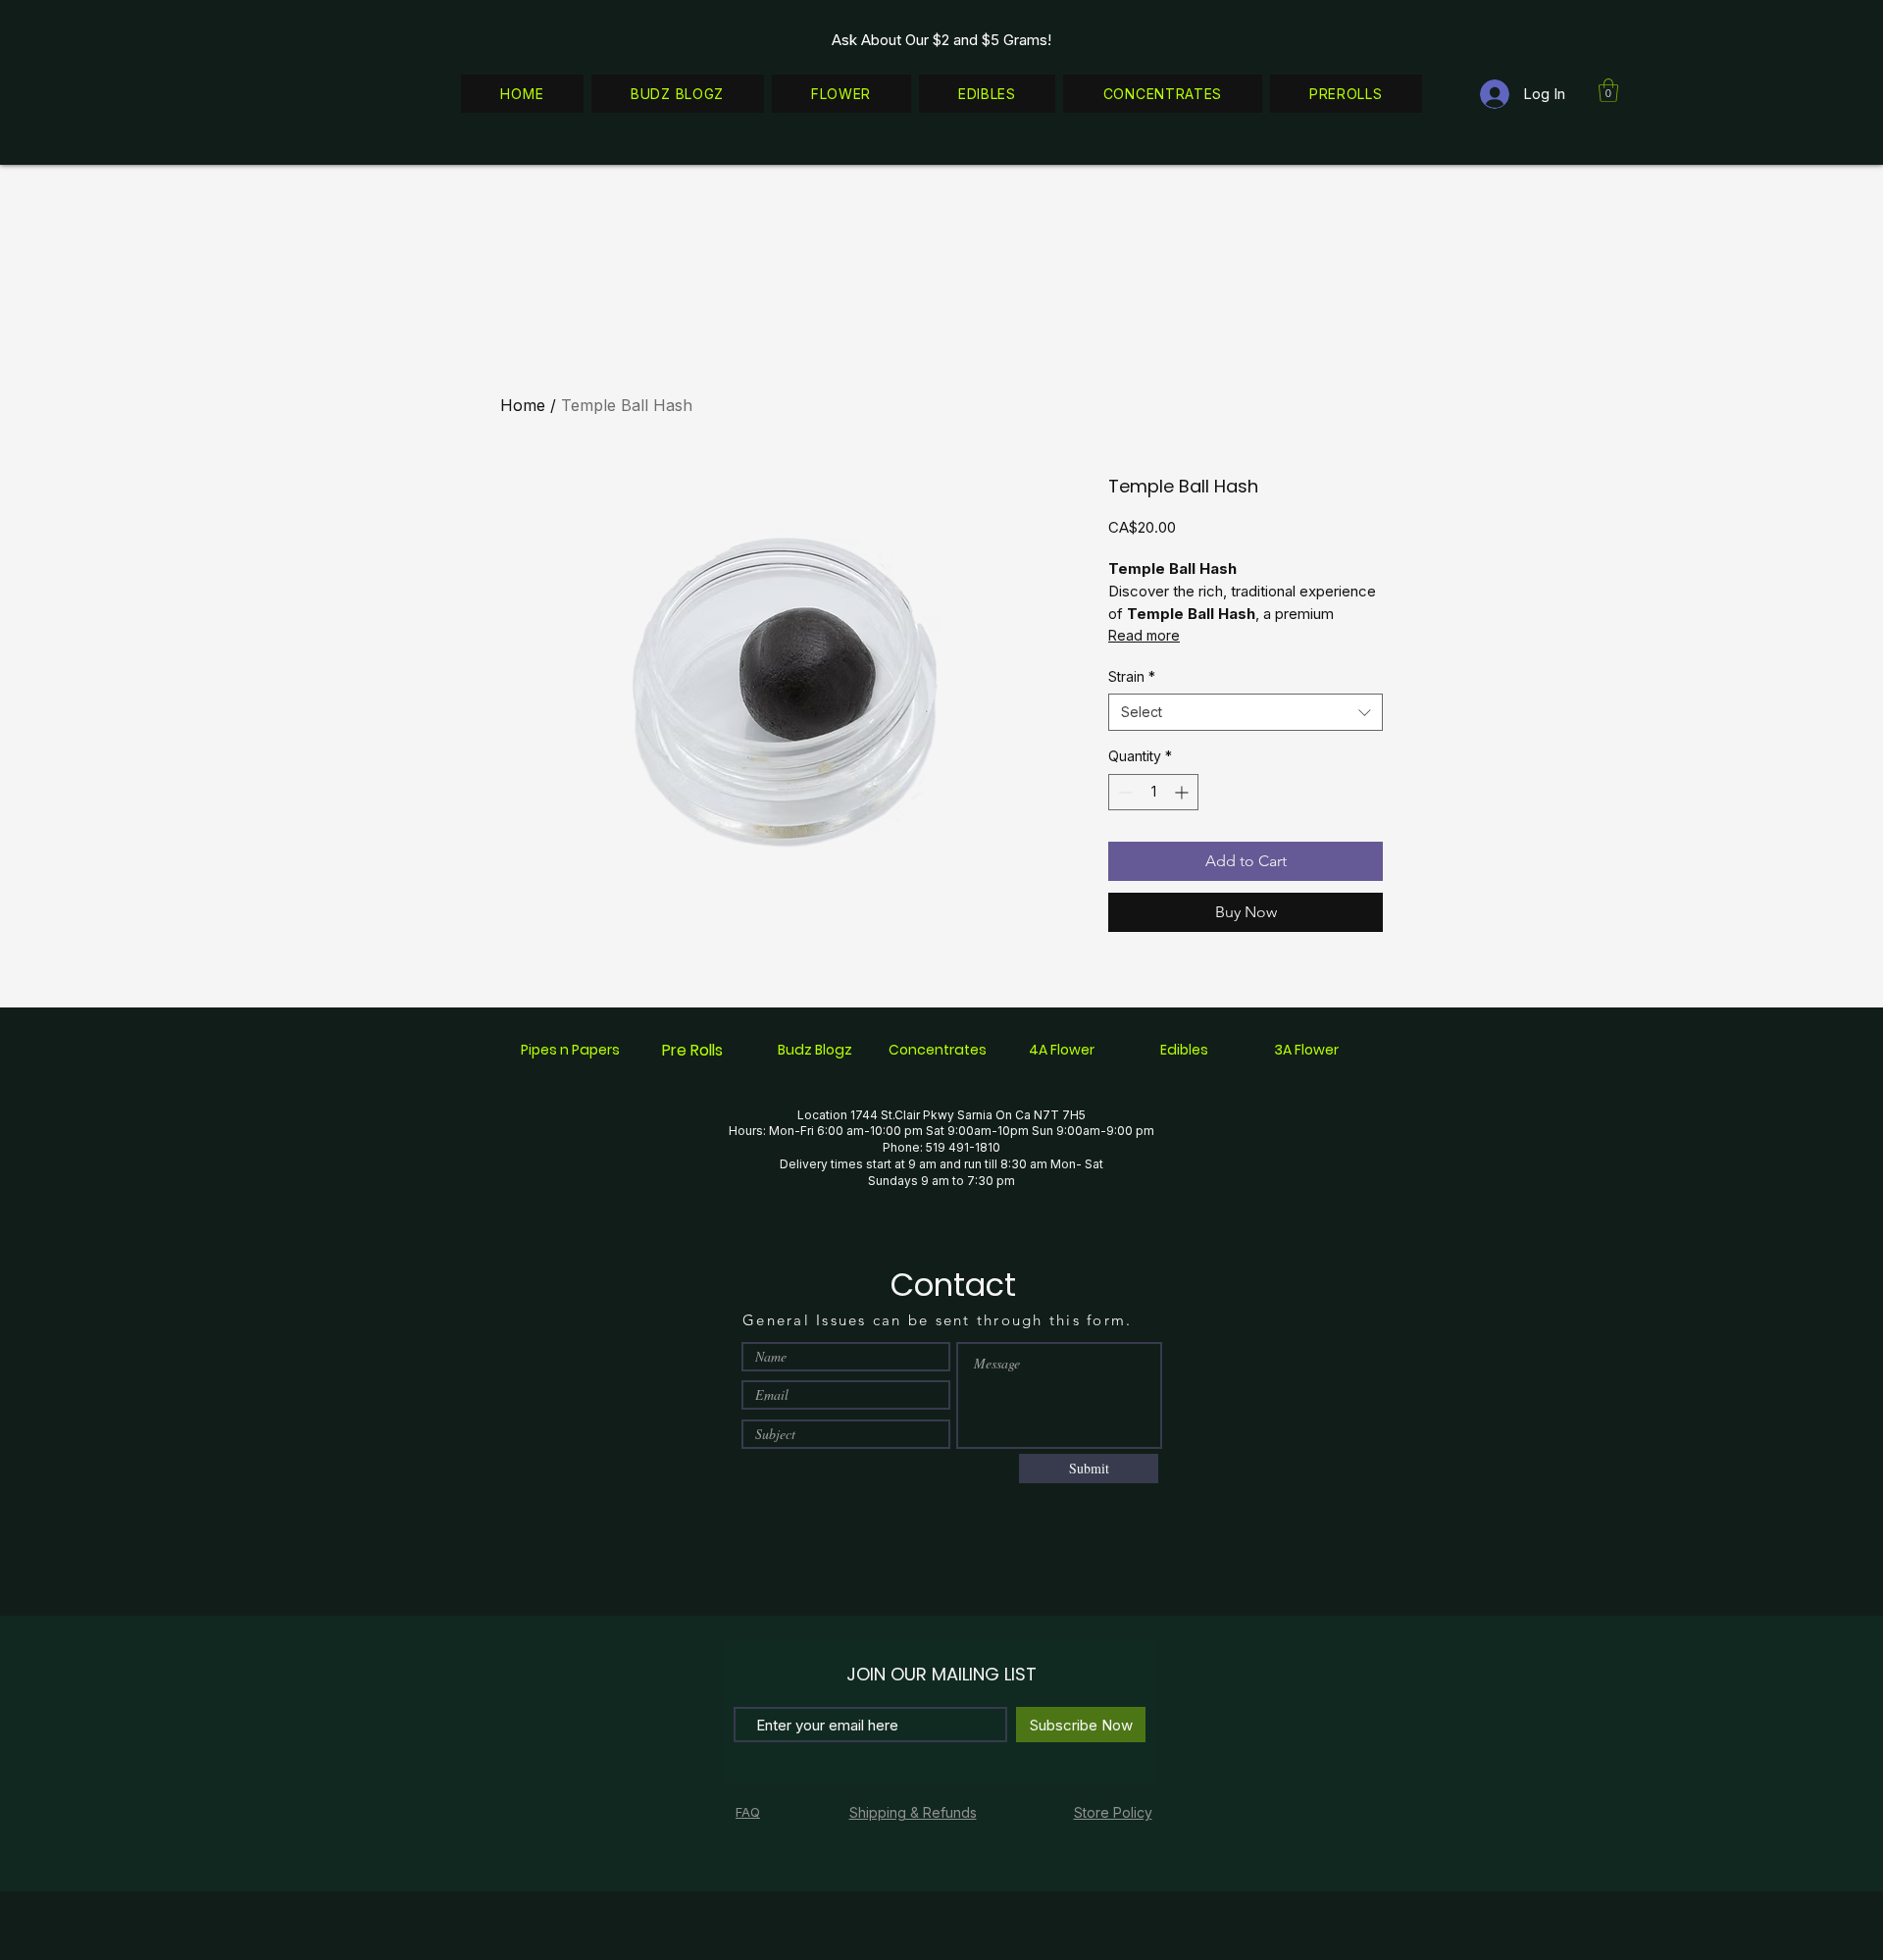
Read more (1144, 635)
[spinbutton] (1153, 792)
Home (523, 405)
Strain (1132, 676)
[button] (1608, 90)
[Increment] (1183, 792)
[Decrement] (1123, 792)
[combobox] (1246, 712)
